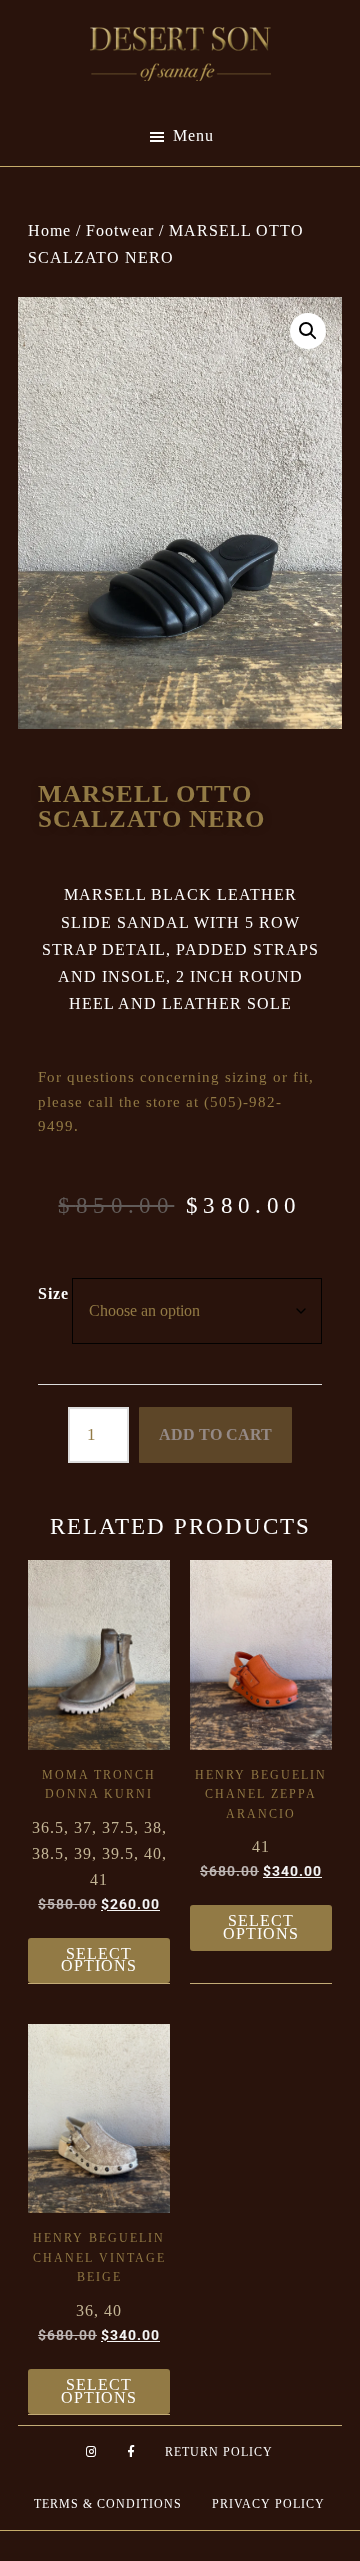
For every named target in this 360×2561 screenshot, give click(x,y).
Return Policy (219, 2452)
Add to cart (215, 1434)
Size (53, 1293)
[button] (308, 331)
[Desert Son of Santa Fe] (180, 32)
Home (49, 230)
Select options (99, 1960)
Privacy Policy (268, 2504)
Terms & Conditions (108, 2504)
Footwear (120, 230)
